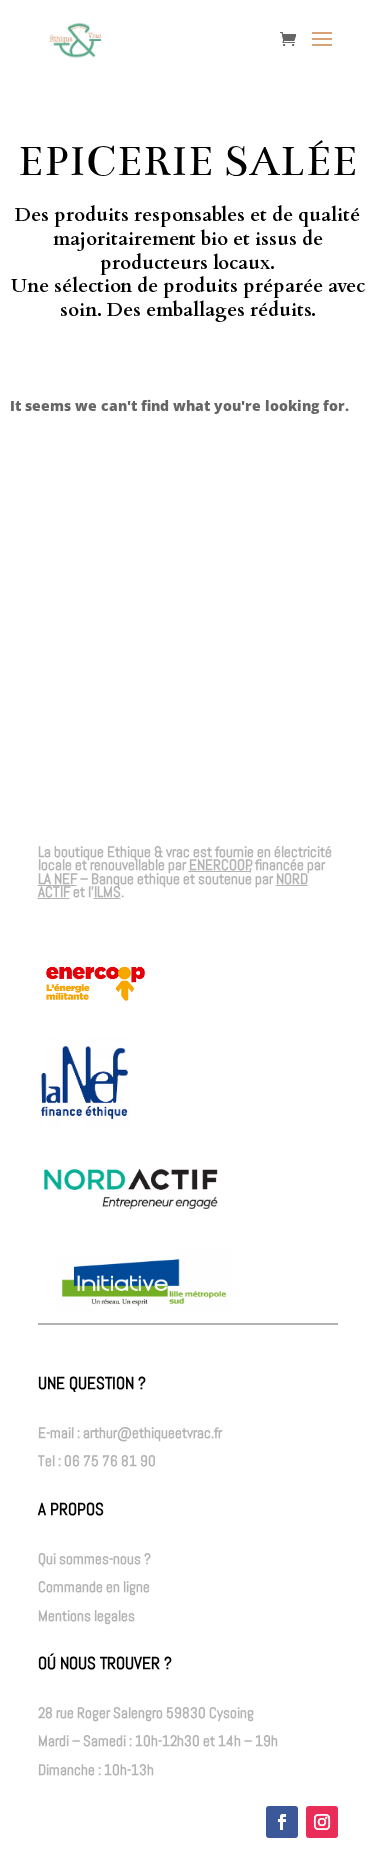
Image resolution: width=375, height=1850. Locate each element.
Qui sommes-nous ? (94, 1558)
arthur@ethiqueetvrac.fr (152, 1432)
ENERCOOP (220, 864)
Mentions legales (86, 1615)
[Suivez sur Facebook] (282, 1822)
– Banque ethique (109, 878)
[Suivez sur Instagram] (322, 1822)
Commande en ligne (94, 1586)
